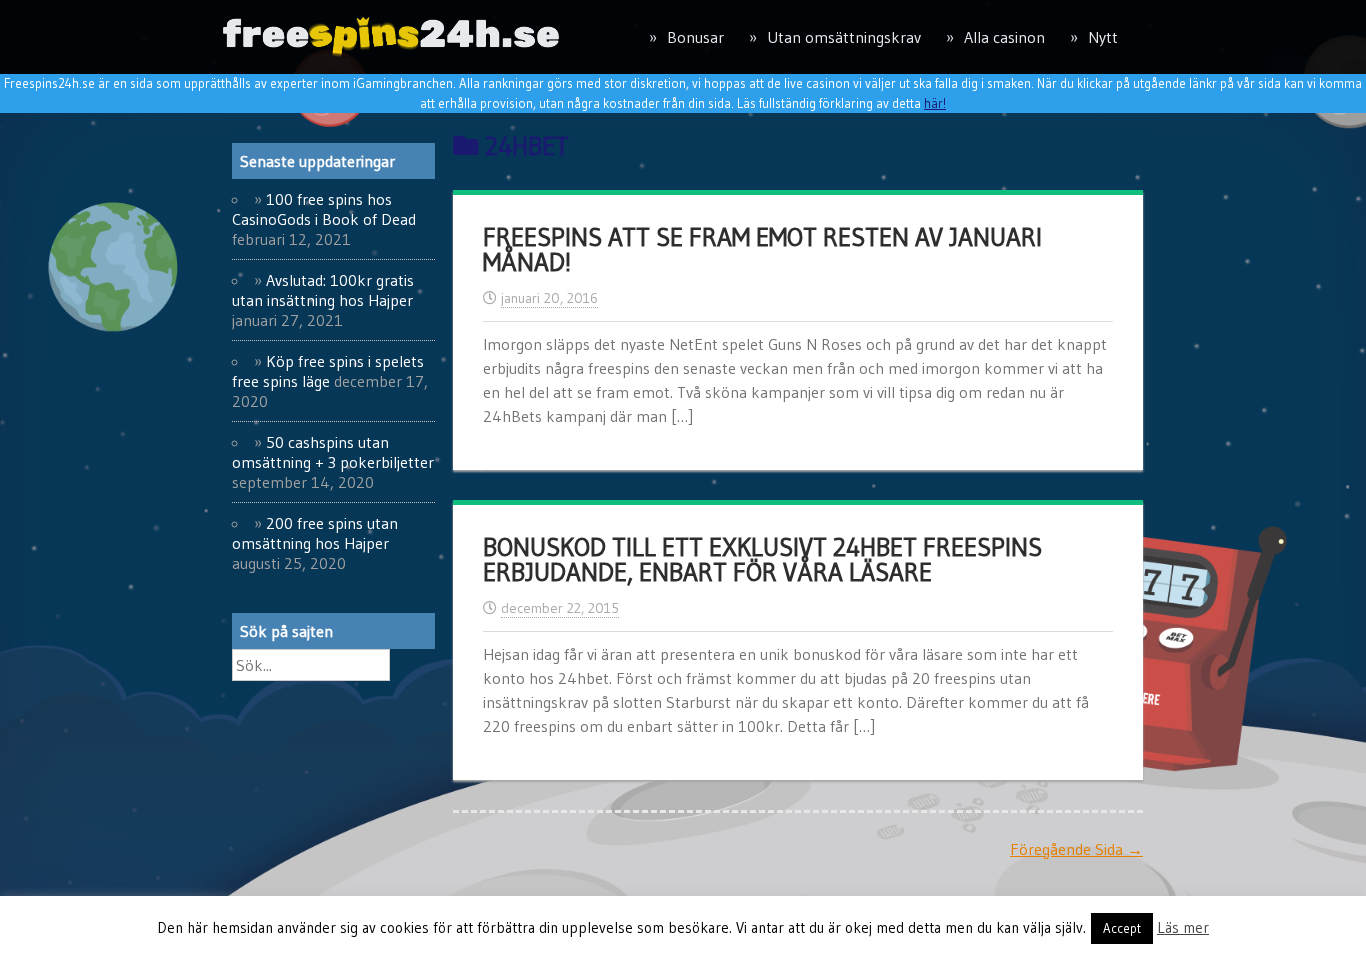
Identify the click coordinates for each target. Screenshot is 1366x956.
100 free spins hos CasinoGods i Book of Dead (324, 209)
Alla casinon (1004, 37)
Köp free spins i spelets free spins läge (328, 371)
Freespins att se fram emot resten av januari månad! (762, 250)
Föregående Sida (1076, 849)
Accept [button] (1122, 928)
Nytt (1103, 37)
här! (935, 103)
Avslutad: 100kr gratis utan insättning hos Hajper (323, 290)
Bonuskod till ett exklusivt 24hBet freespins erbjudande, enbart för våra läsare (762, 560)
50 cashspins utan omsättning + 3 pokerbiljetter (333, 452)
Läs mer (1183, 927)
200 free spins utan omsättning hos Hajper (315, 533)
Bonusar (695, 37)
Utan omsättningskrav (844, 37)
